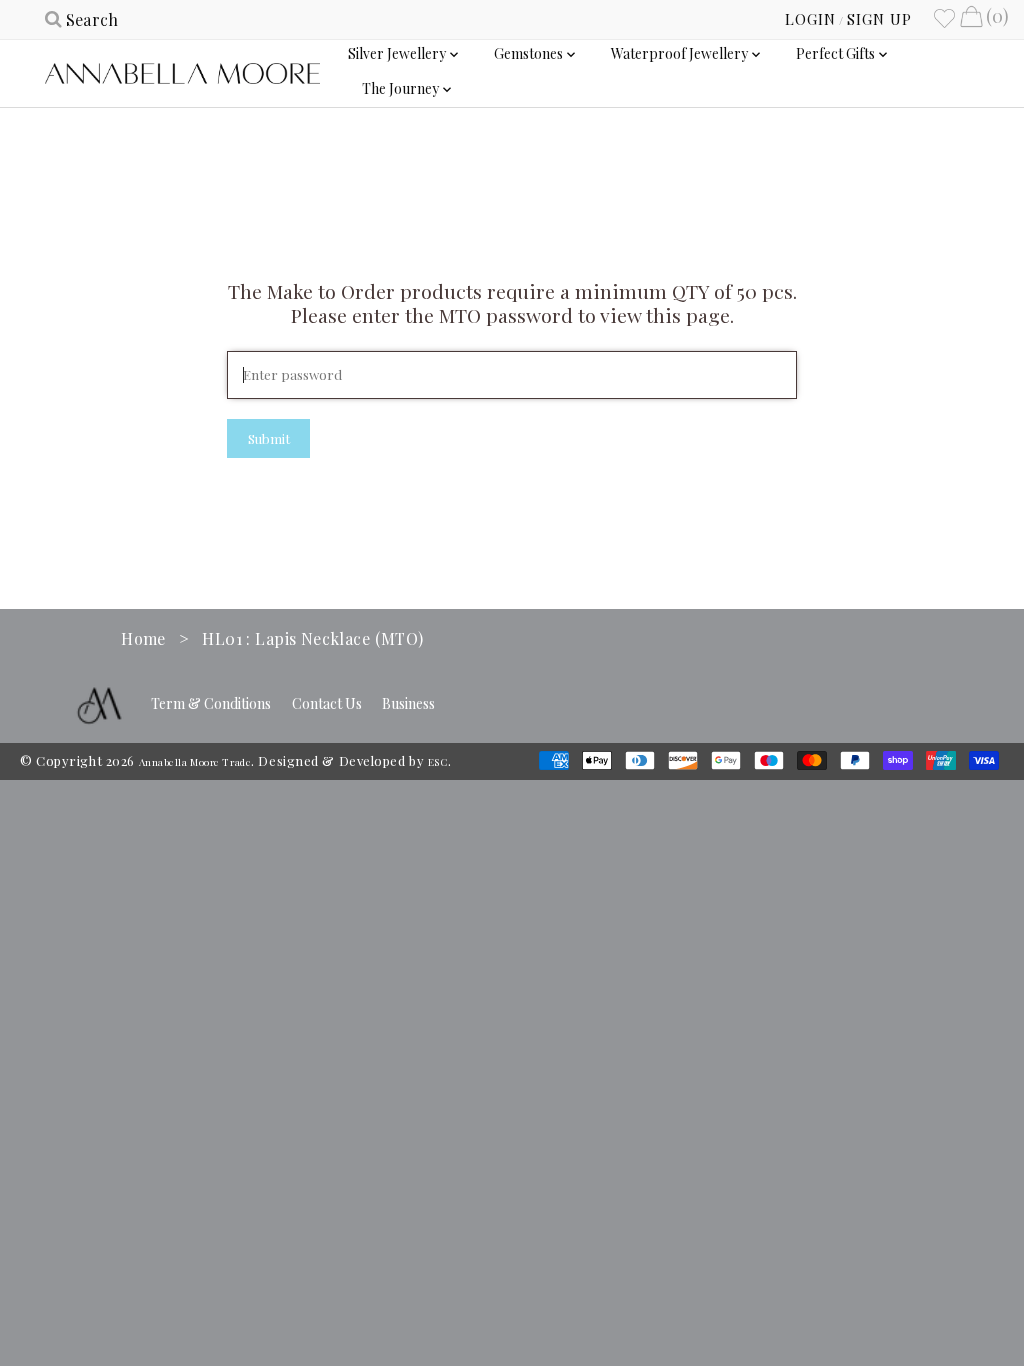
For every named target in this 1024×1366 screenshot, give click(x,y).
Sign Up (879, 19)
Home (143, 638)
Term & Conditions (211, 703)
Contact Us (327, 703)
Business (408, 703)
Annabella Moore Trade (195, 762)
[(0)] (971, 19)
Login (810, 19)
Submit (269, 438)
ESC (438, 762)
